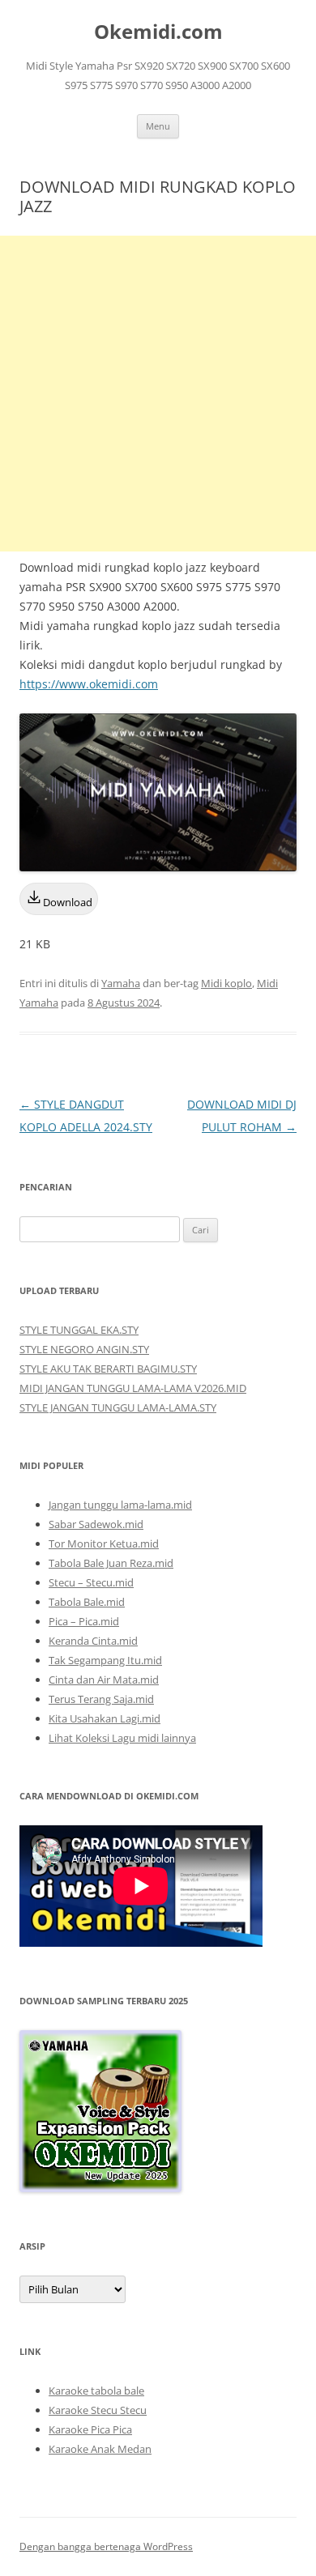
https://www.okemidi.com (89, 684)
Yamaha (121, 983)
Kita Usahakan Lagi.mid (105, 1718)
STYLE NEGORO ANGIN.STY (84, 1349)
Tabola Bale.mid (87, 1602)
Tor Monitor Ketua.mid (104, 1543)
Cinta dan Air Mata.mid (104, 1680)
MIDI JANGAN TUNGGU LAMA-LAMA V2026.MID (133, 1388)
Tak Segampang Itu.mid (105, 1660)
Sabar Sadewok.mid (96, 1524)
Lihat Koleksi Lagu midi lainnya (122, 1738)
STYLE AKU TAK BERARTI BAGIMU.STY (108, 1369)
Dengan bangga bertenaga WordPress (106, 2546)
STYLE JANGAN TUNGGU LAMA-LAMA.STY (118, 1407)
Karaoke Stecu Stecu (98, 2410)
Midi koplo (226, 983)
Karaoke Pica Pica (90, 2429)
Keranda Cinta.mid (93, 1641)
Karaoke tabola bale (96, 2391)
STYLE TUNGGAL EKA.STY (79, 1330)
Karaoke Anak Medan (100, 2449)
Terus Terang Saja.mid (101, 1699)
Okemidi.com (158, 32)
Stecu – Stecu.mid (91, 1582)
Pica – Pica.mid (84, 1621)
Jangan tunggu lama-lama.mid (120, 1505)
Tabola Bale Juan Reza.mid (111, 1563)
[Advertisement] (158, 394)
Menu (158, 126)
